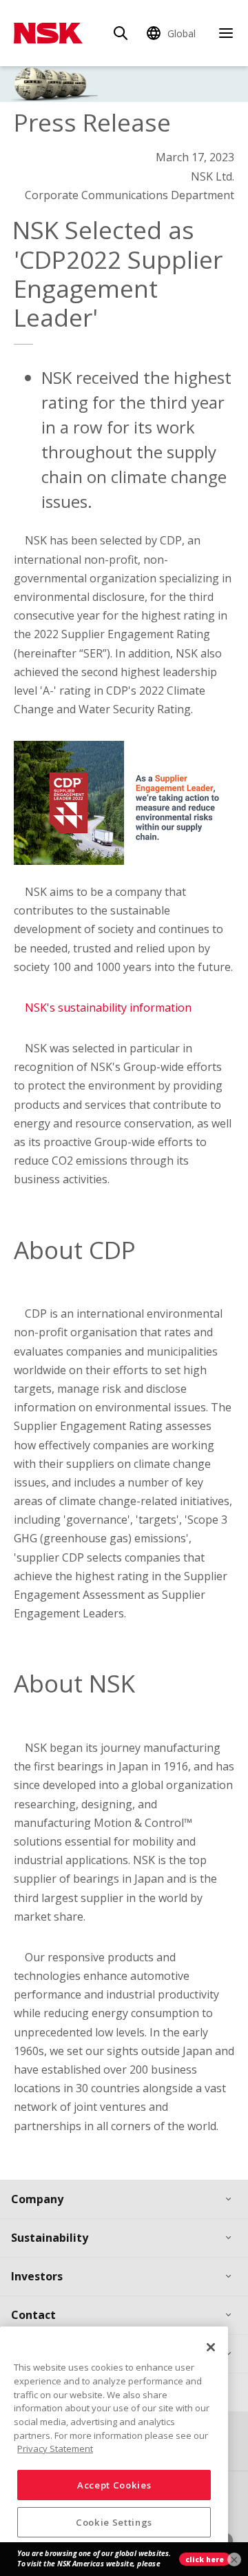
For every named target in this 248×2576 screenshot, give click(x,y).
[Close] (211, 2347)
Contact (33, 2315)
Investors (37, 2276)
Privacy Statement (55, 2449)
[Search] (121, 33)
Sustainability (50, 2238)
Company (37, 2199)
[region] (114, 2446)
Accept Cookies (114, 2485)
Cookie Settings (114, 2522)
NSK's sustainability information (108, 1008)
